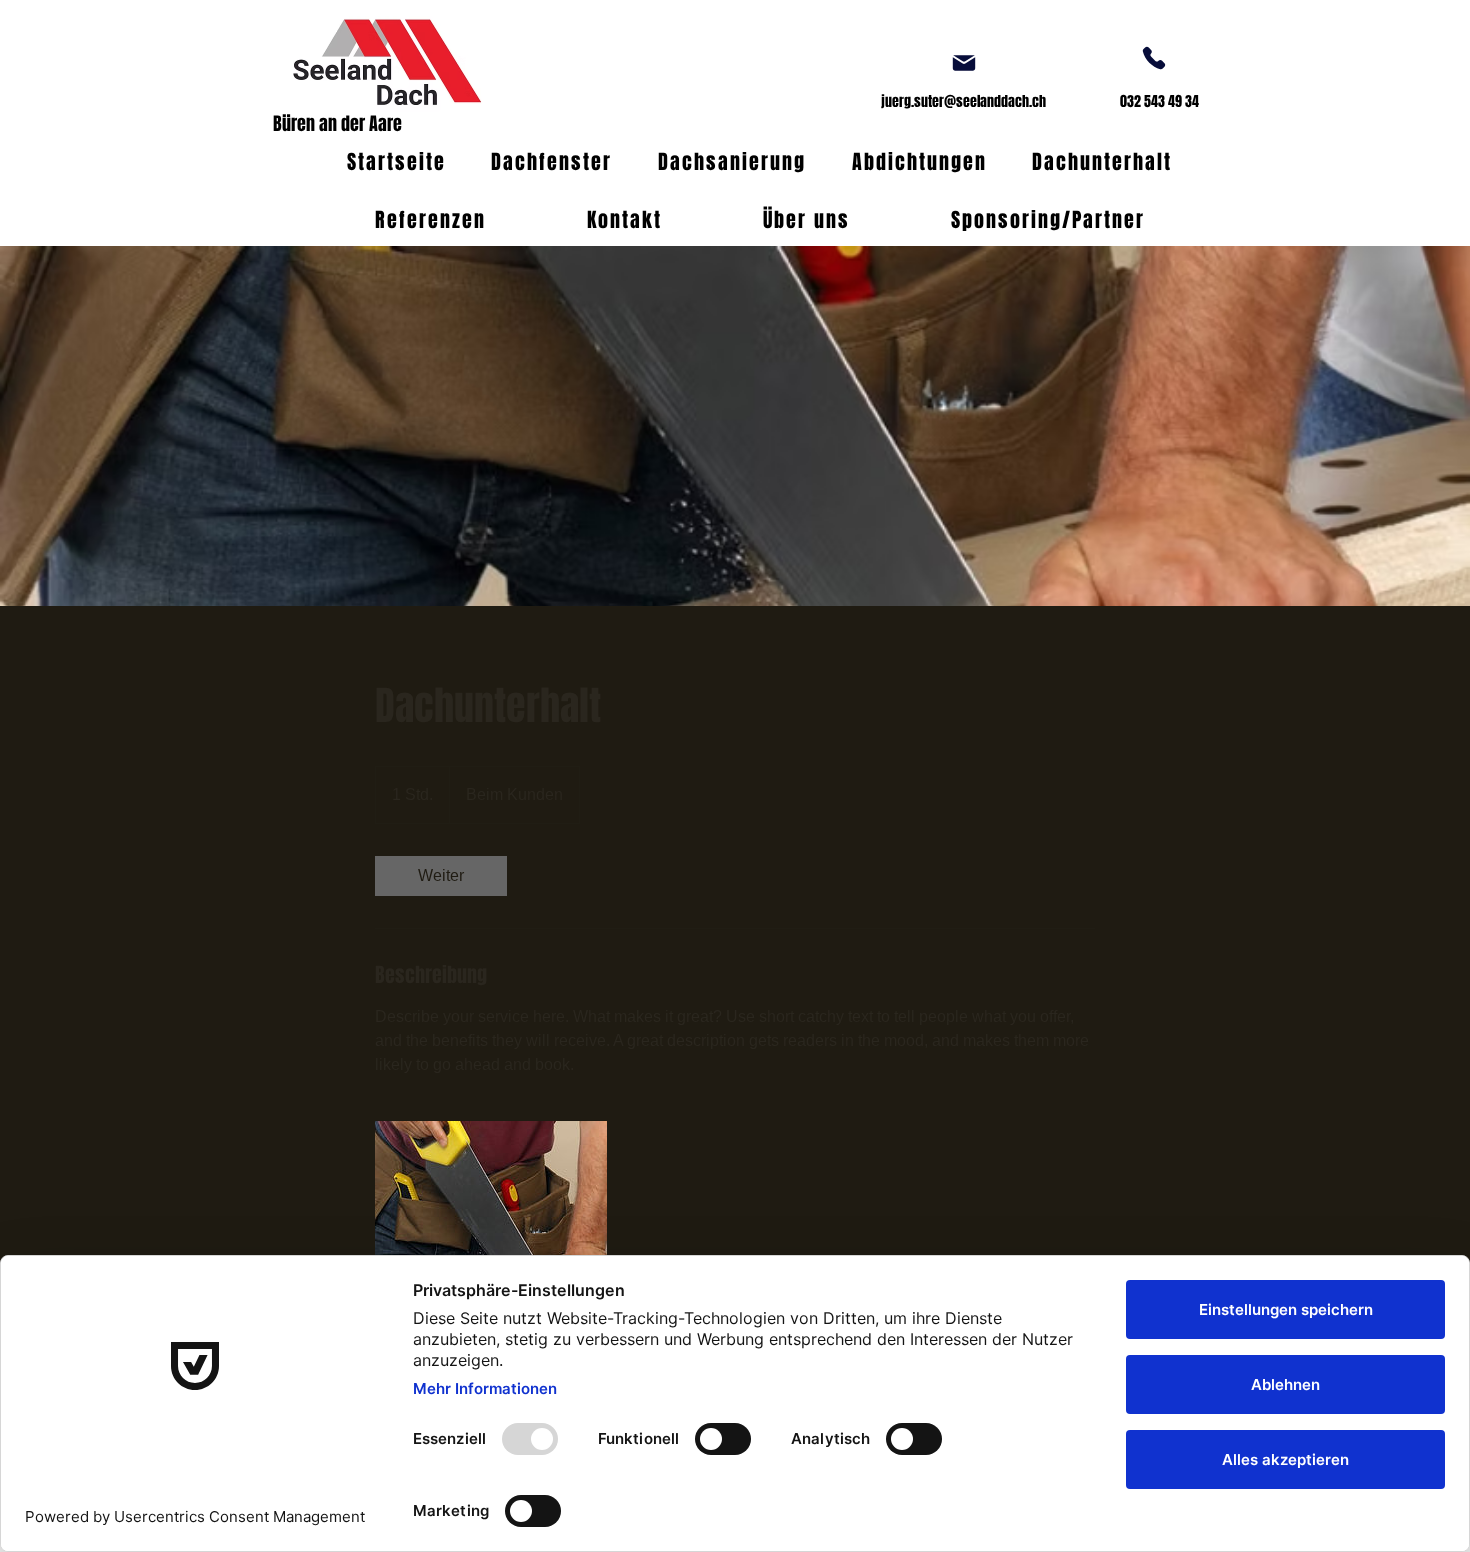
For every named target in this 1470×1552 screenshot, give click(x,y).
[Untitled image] (491, 1237)
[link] (441, 876)
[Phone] (1154, 58)
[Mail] (964, 63)
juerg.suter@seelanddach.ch (963, 101)
